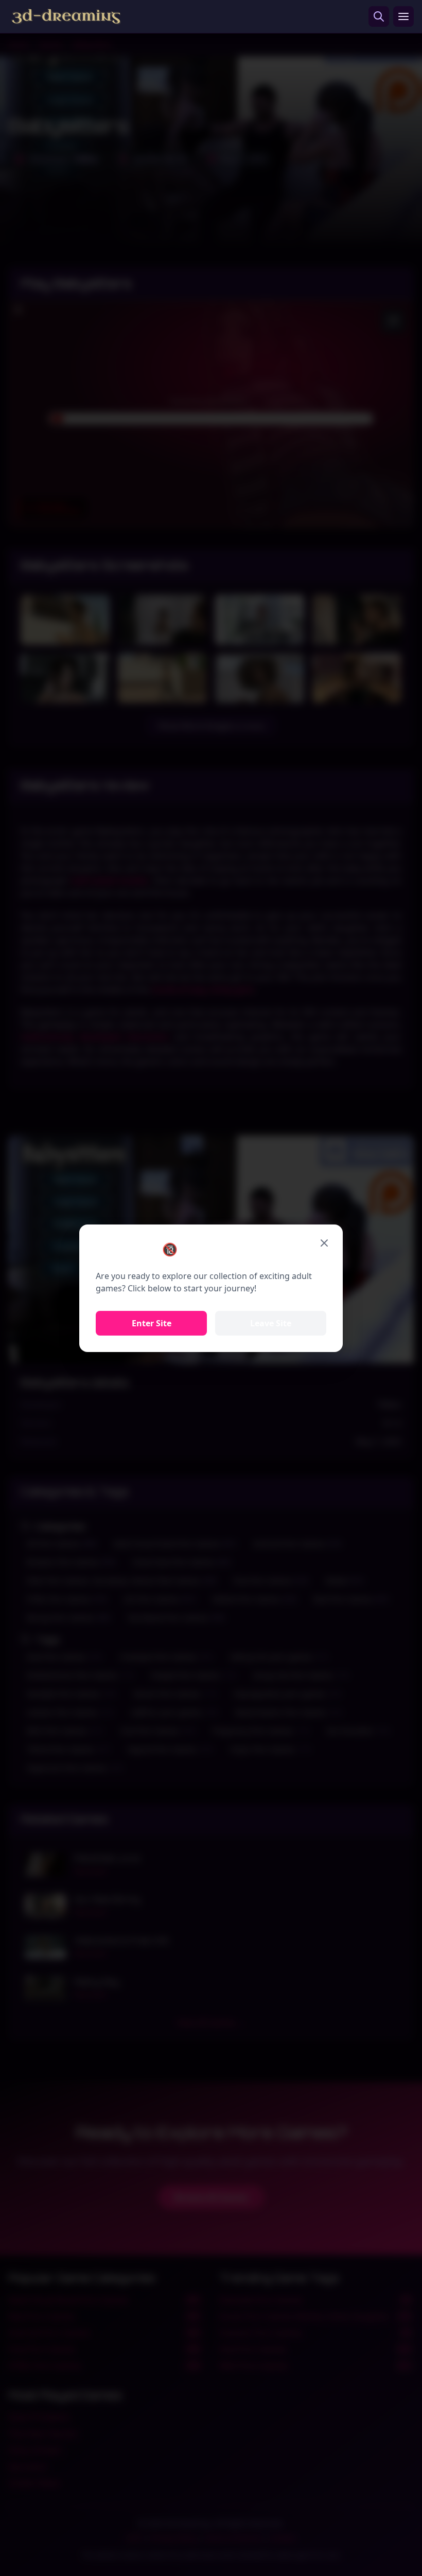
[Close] (324, 1243)
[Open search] (379, 16)
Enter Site (152, 1323)
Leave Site (271, 1323)
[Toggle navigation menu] (403, 16)
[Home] (66, 16)
